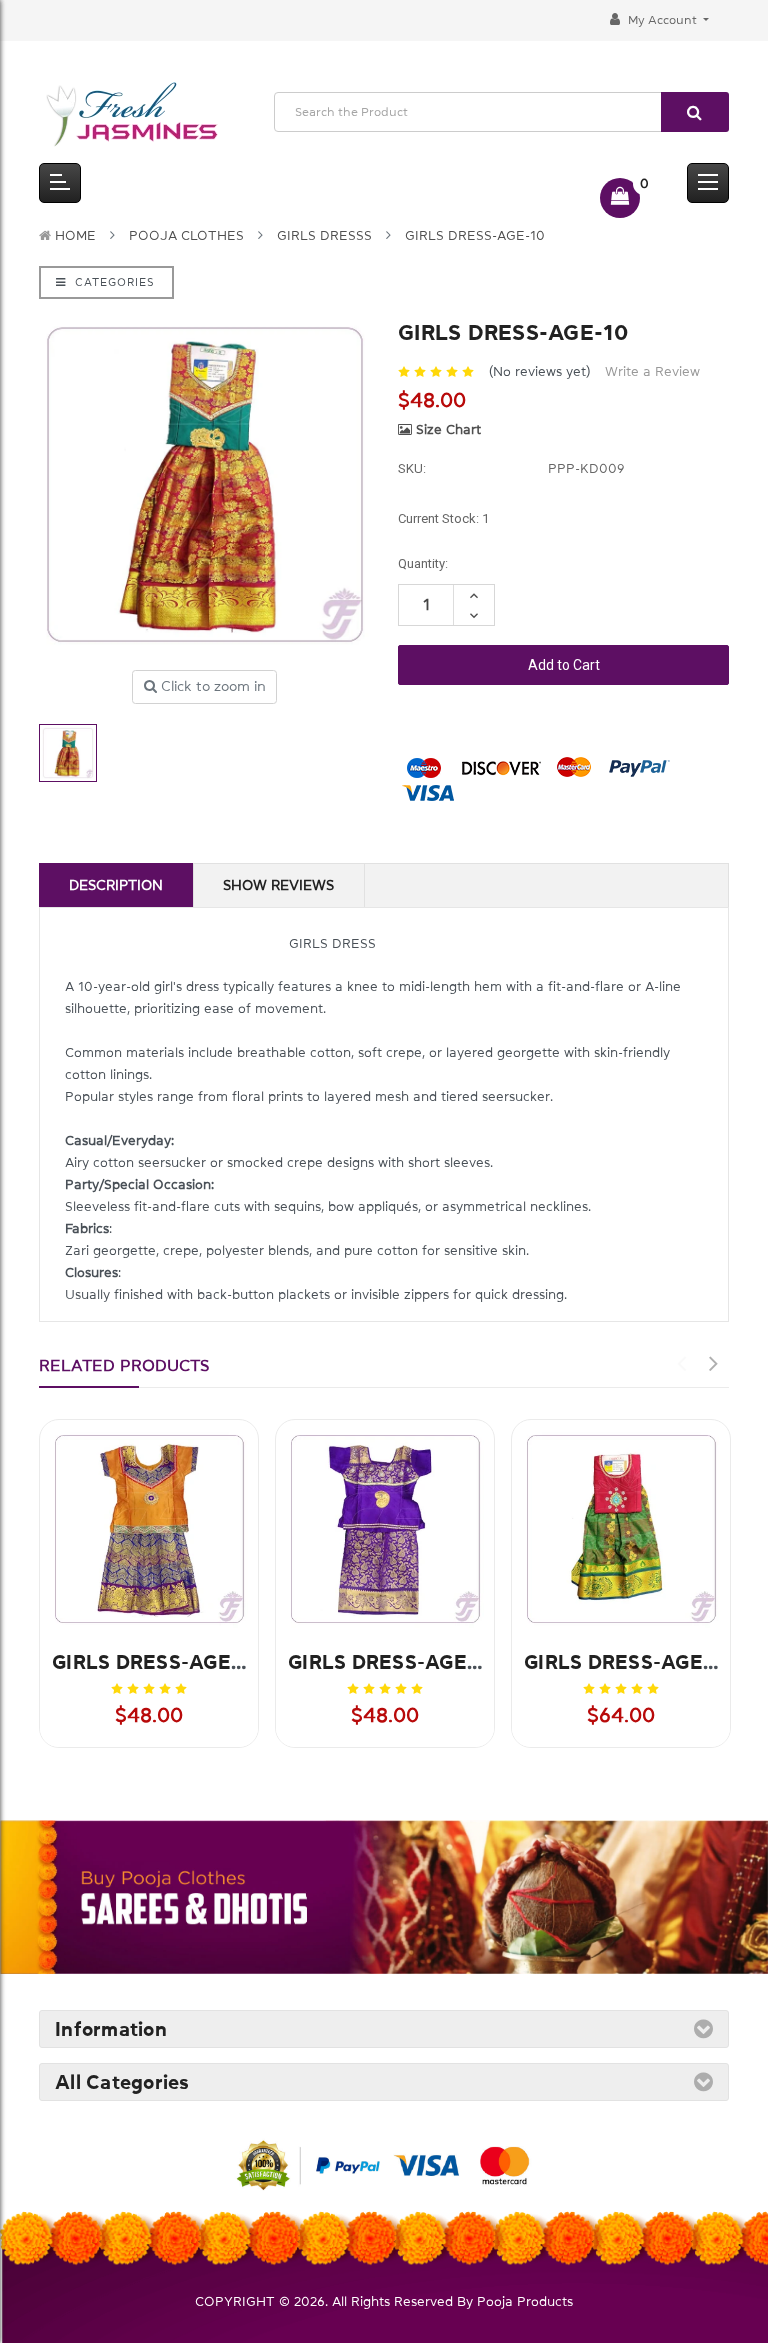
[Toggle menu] (708, 183)
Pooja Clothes (186, 235)
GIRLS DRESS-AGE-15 (628, 1662)
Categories (112, 282)
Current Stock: (443, 518)
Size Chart (446, 429)
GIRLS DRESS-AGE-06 (394, 1662)
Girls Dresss (324, 235)
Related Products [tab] (124, 1365)
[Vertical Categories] (60, 183)
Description (116, 885)
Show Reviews (278, 885)
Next (713, 1364)
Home (75, 235)
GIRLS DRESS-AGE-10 (475, 235)
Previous (681, 1364)
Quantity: (423, 563)
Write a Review (652, 371)
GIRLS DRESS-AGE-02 (158, 1662)
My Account (662, 20)
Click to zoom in (211, 686)
